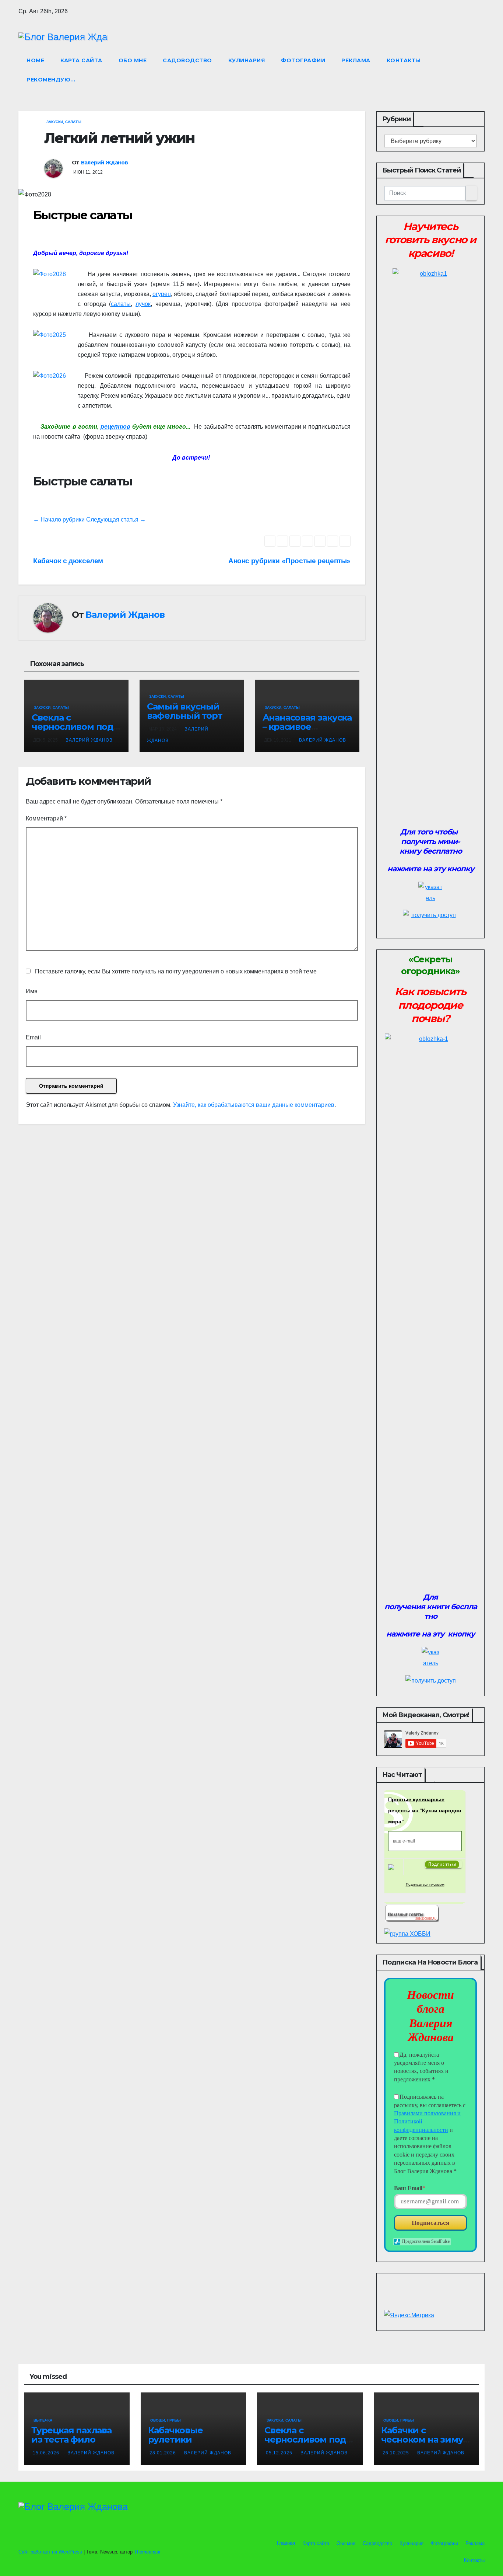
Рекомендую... (51, 80)
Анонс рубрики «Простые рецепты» (289, 561)
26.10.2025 (397, 2453)
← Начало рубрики (59, 520)
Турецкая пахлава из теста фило (71, 2435)
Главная (285, 2543)
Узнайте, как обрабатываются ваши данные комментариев (254, 1105)
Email (33, 1037)
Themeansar (147, 2552)
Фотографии (303, 60)
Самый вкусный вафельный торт (184, 711)
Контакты (404, 60)
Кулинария (247, 60)
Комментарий (46, 818)
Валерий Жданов (104, 163)
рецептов (115, 427)
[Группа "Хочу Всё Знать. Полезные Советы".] (412, 1912)
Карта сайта (81, 60)
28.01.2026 (163, 2453)
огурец (162, 294)
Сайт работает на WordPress (51, 2552)
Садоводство (187, 60)
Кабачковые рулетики (175, 2435)
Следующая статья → (116, 520)
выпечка (43, 2420)
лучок (143, 304)
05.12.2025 (280, 2453)
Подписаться (430, 2223)
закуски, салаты (64, 122)
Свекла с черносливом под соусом (73, 727)
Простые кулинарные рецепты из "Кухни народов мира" (425, 1810)
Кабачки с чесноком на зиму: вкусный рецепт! (423, 2439)
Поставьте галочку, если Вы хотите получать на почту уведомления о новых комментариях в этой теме (176, 971)
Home (35, 60)
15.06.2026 (47, 2453)
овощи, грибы (166, 2420)
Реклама (356, 60)
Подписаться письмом (425, 1884)
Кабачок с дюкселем (68, 561)
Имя (32, 991)
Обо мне (133, 60)
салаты (121, 304)
